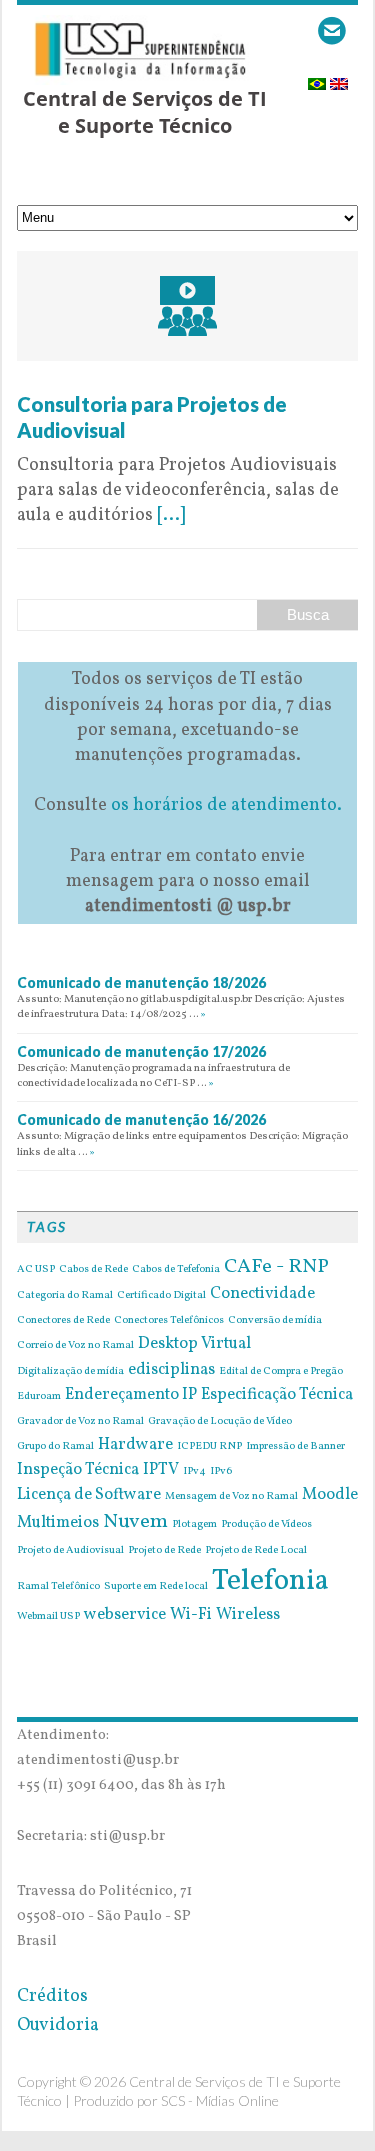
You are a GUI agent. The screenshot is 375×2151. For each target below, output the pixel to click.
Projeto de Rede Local (256, 1551)
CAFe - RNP (276, 1267)
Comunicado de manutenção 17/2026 (141, 1051)
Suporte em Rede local (156, 1587)
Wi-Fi (191, 1615)
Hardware (135, 1445)
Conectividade (262, 1294)
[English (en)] (339, 77)
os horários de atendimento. (226, 805)
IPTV (161, 1470)
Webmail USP (48, 1617)
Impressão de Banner (295, 1447)
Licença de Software (89, 1495)
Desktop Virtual (194, 1344)
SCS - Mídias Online (220, 2100)
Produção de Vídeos (266, 1525)
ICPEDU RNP (209, 1447)
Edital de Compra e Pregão (281, 1372)
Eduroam (39, 1397)
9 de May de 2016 (86, 378)
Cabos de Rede (93, 1270)
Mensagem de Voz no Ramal (231, 1497)
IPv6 (221, 1472)
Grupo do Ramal (55, 1447)
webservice (125, 1615)
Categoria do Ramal (65, 1296)
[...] (171, 515)
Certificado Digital (161, 1296)
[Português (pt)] (317, 77)
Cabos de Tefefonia (176, 1270)
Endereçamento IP (131, 1395)
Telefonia (270, 1581)
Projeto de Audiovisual (70, 1551)
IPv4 (194, 1472)
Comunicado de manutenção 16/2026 (141, 1119)
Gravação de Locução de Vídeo (220, 1422)
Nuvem (135, 1522)
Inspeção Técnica (78, 1470)
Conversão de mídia (275, 1321)
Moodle (330, 1495)
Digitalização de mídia (70, 1372)
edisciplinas (171, 1370)
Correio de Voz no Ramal (75, 1346)
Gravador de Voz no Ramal (80, 1422)
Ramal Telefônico (58, 1587)
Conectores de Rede (63, 1321)
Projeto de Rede (164, 1551)
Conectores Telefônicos (169, 1321)
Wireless (248, 1615)
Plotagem (194, 1525)
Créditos (52, 1996)
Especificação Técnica (277, 1395)
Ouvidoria (58, 2025)
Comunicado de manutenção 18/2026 (141, 982)
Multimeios (58, 1523)
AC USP (36, 1270)
